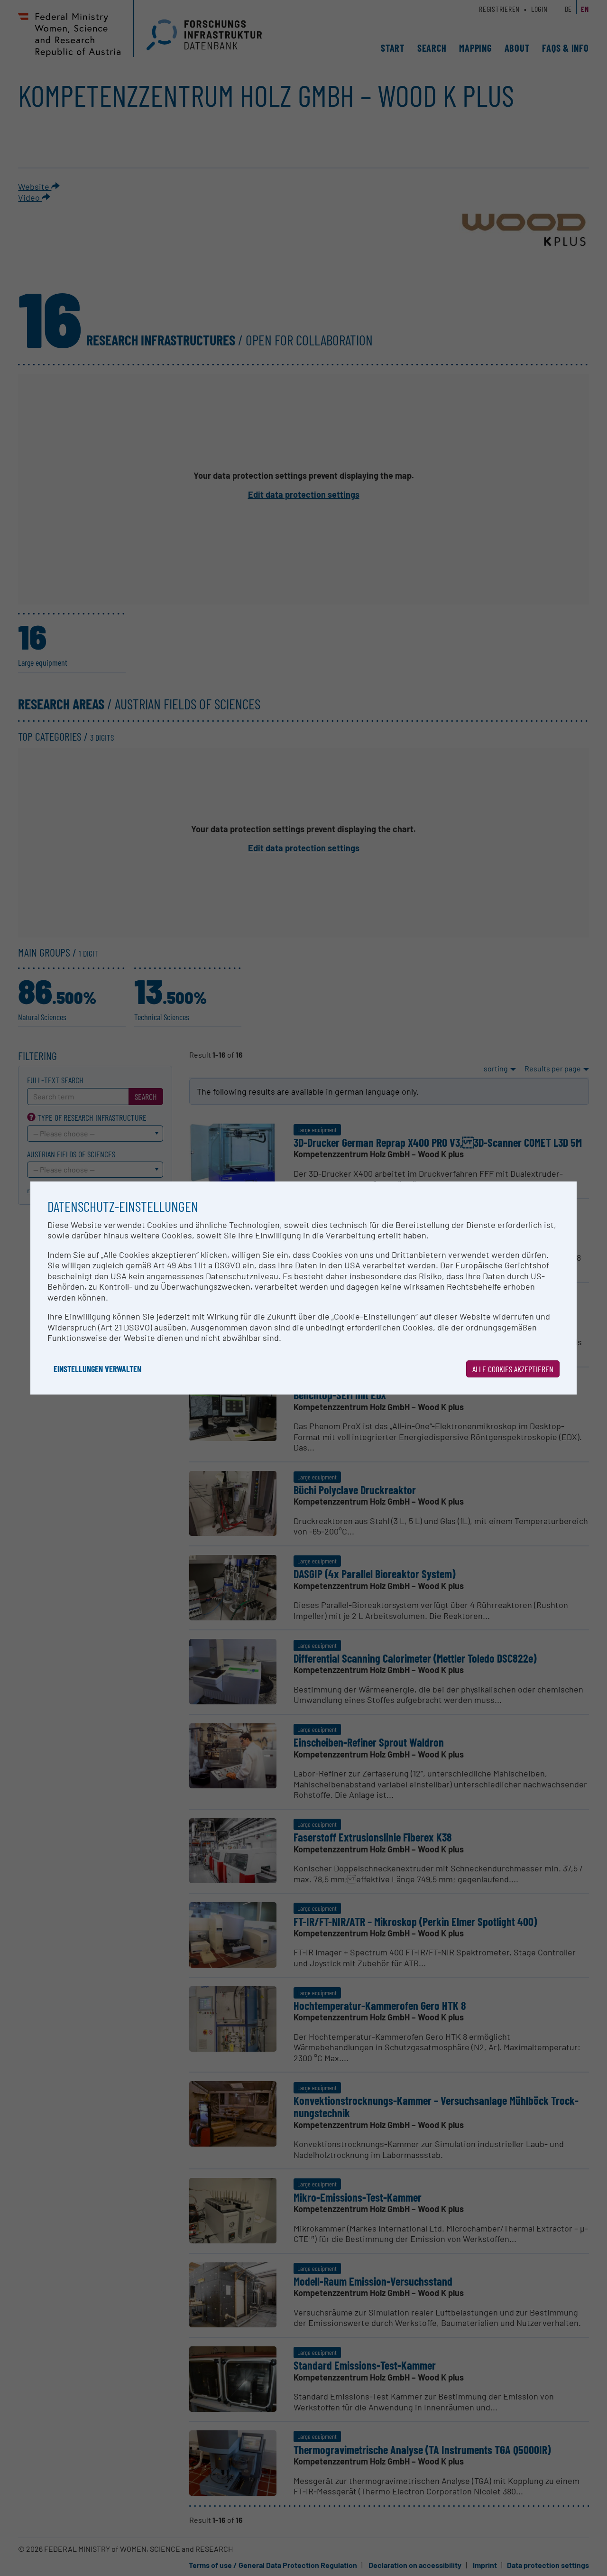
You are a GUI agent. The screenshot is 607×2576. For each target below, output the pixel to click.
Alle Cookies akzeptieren (513, 1369)
